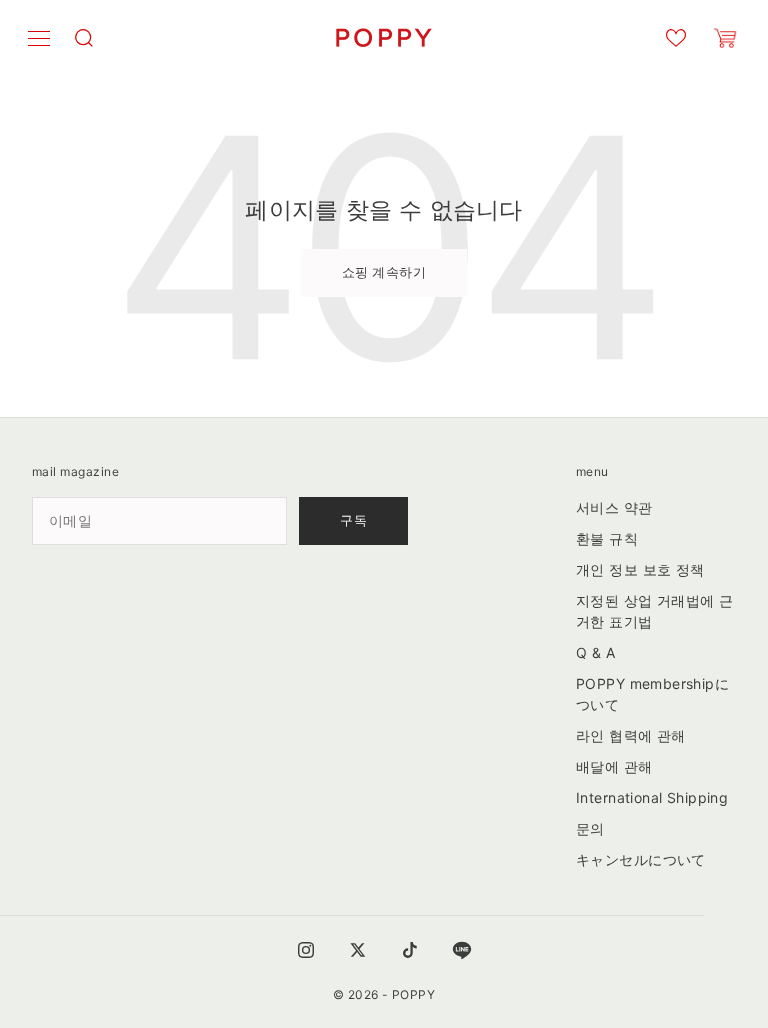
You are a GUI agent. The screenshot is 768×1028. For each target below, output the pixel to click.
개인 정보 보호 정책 (640, 569)
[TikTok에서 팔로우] (410, 950)
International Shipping (652, 797)
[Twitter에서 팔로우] (358, 950)
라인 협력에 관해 (631, 735)
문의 (590, 828)
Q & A (595, 652)
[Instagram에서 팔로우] (306, 950)
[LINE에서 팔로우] (462, 950)
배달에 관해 (614, 766)
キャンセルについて (641, 859)
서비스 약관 (614, 507)
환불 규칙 (607, 538)
